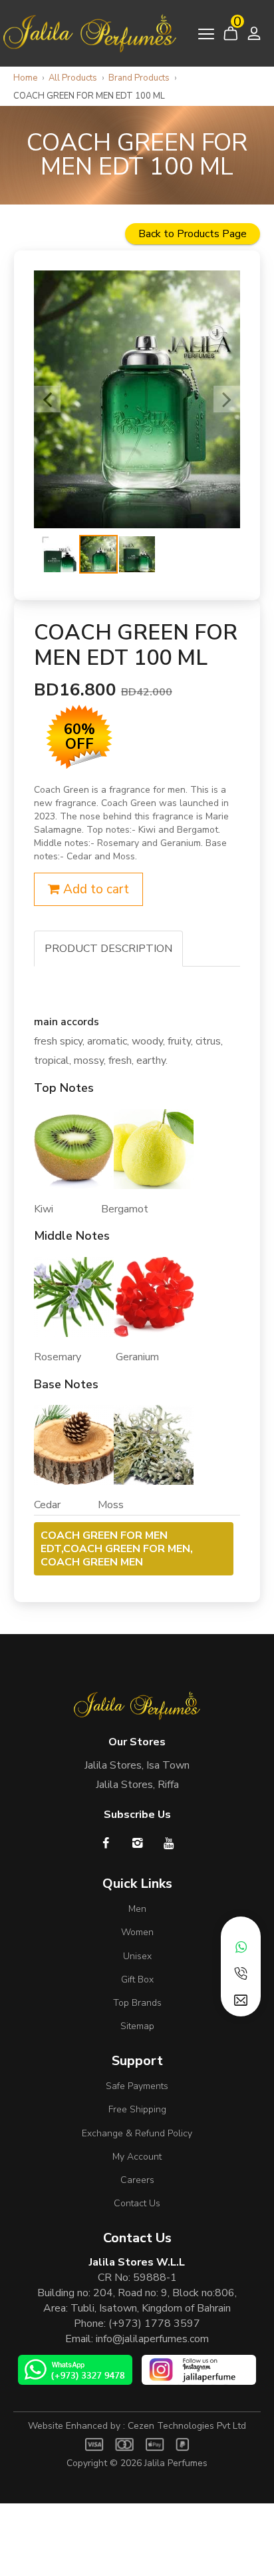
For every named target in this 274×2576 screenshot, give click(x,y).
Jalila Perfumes (176, 2463)
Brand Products (139, 78)
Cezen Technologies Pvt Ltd (187, 2426)
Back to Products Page (193, 234)
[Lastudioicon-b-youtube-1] (169, 1843)
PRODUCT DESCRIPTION (108, 949)
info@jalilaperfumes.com (152, 2339)
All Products (73, 78)
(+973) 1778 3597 (154, 2324)
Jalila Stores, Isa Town (137, 1765)
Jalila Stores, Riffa (137, 1785)
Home (25, 78)
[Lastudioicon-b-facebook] (106, 1843)
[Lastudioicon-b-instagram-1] (137, 1843)
